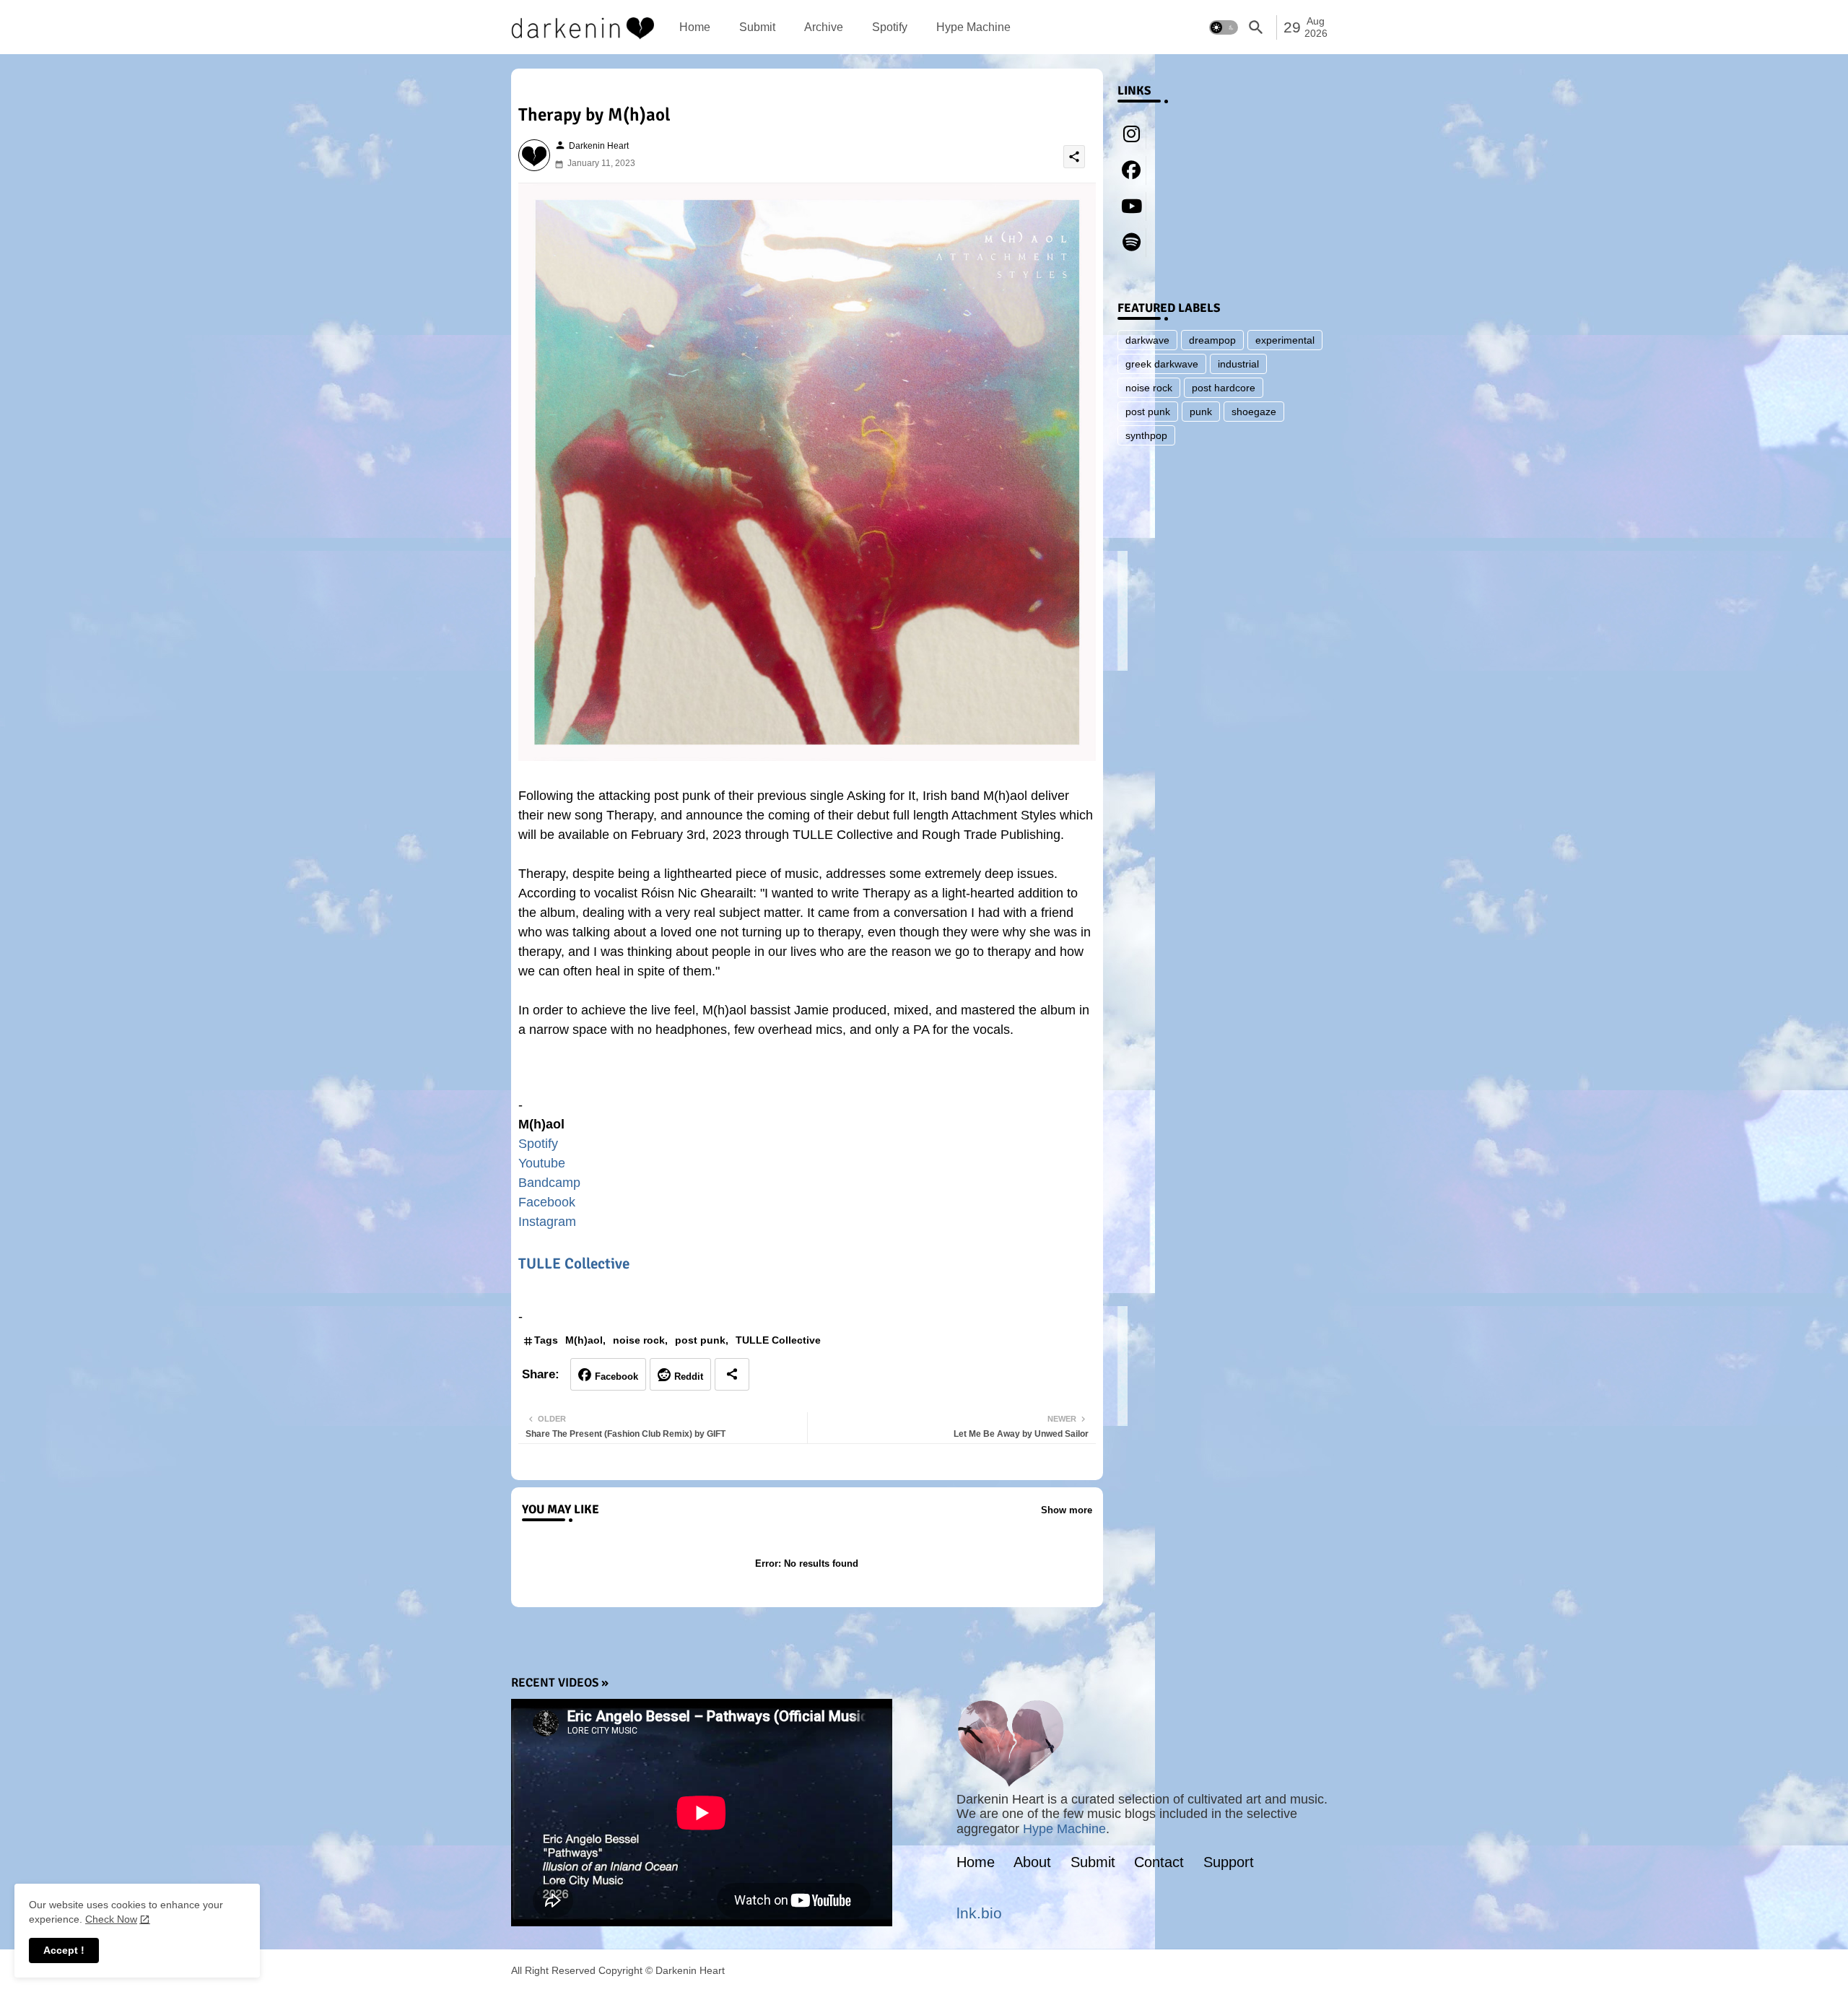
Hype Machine (973, 27)
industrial (1238, 364)
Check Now (111, 1919)
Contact (1159, 1862)
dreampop (1212, 340)
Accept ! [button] (64, 1950)
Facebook (547, 1202)
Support (1229, 1862)
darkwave (1147, 340)
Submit (757, 27)
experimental (1285, 340)
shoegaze (1254, 412)
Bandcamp (549, 1183)
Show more (1067, 1510)
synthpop (1146, 435)
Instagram (547, 1222)
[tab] (695, 27)
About (1032, 1862)
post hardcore (1224, 388)
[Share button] (732, 1374)
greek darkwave (1162, 364)
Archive (824, 27)
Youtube (542, 1163)
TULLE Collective (574, 1264)
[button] (1224, 27)
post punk (700, 1340)
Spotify (890, 27)
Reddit (689, 1376)
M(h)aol (584, 1340)
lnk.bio (979, 1913)
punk (1201, 412)
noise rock (639, 1340)
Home (695, 27)
